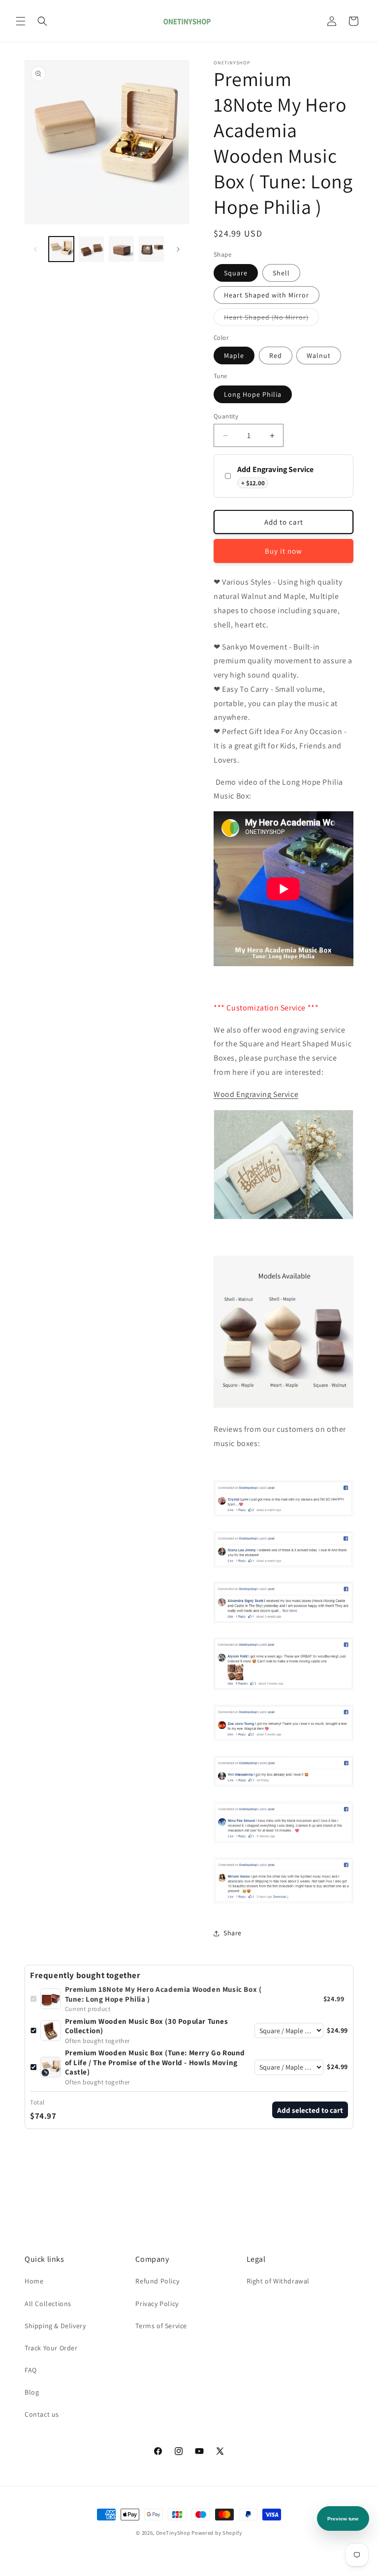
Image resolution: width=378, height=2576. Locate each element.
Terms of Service (161, 2326)
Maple (234, 355)
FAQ (31, 2370)
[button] (21, 21)
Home (34, 2281)
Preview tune (343, 2519)
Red (276, 355)
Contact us (42, 2414)
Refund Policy (157, 2281)
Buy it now (283, 551)
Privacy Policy (157, 2304)
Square (236, 273)
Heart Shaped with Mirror (267, 295)
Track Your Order (51, 2348)
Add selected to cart (310, 2110)
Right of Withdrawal (278, 2281)
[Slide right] (178, 249)
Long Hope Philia (253, 394)
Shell (281, 273)
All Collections (48, 2304)
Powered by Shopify (217, 2533)
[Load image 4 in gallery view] (91, 249)
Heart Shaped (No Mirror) (271, 319)
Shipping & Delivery (55, 2326)
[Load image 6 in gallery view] (151, 249)
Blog (32, 2392)
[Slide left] (35, 249)
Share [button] (233, 1933)
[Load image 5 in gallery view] (121, 249)
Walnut (319, 355)
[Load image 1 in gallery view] (61, 249)
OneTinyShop (173, 2533)
